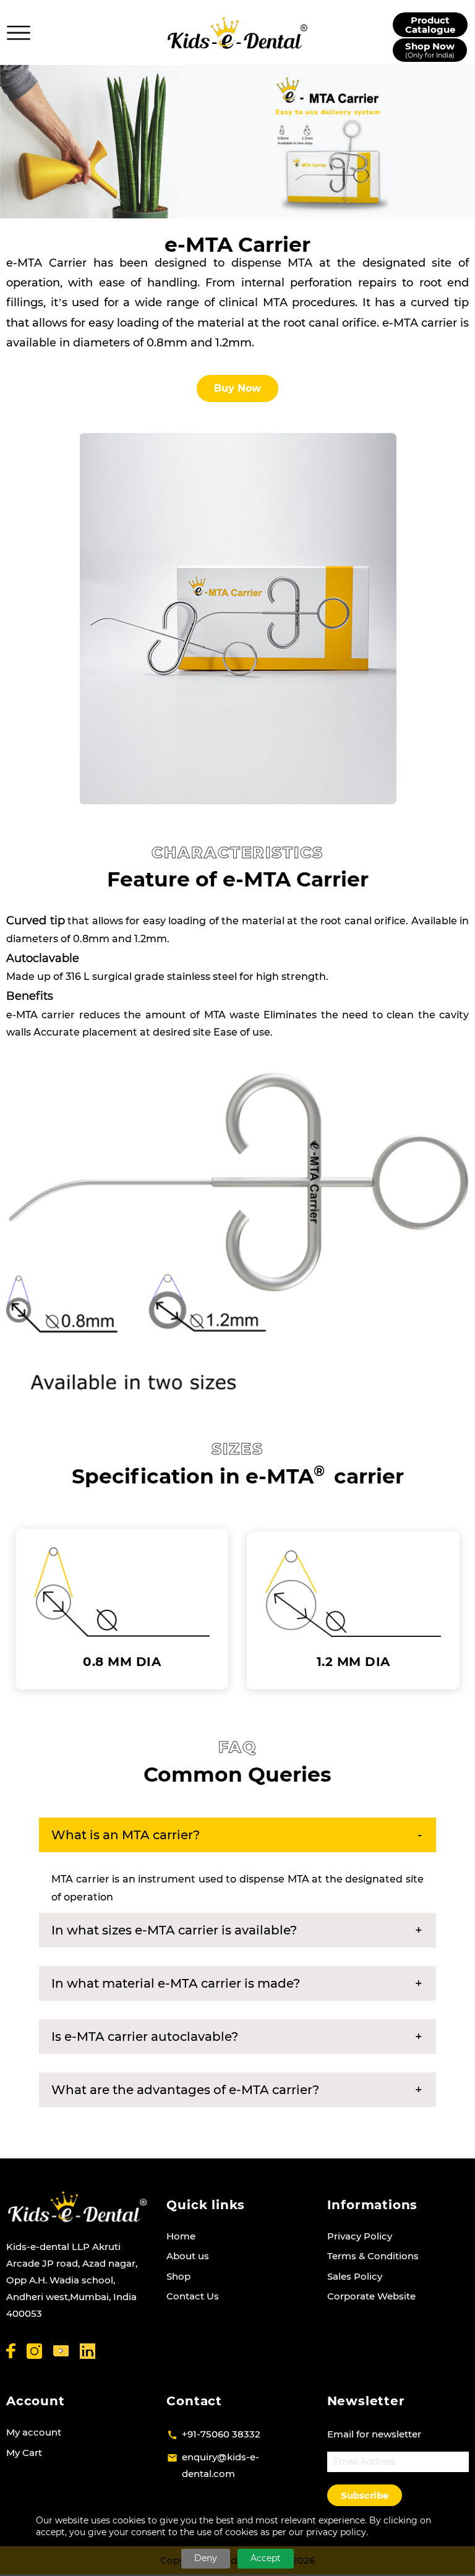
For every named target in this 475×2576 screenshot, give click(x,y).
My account (34, 2432)
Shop (178, 2276)
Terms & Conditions (373, 2256)
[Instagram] (34, 2351)
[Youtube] (61, 2351)
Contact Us (193, 2296)
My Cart (24, 2453)
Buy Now (237, 388)
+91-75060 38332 (221, 2434)
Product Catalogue (430, 25)
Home (181, 2236)
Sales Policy (355, 2276)
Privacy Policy (360, 2236)
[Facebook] (11, 2351)
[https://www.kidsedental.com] (237, 33)
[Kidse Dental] (77, 2207)
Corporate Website (371, 2296)
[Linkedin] (88, 2351)
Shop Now (430, 50)
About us (188, 2256)
